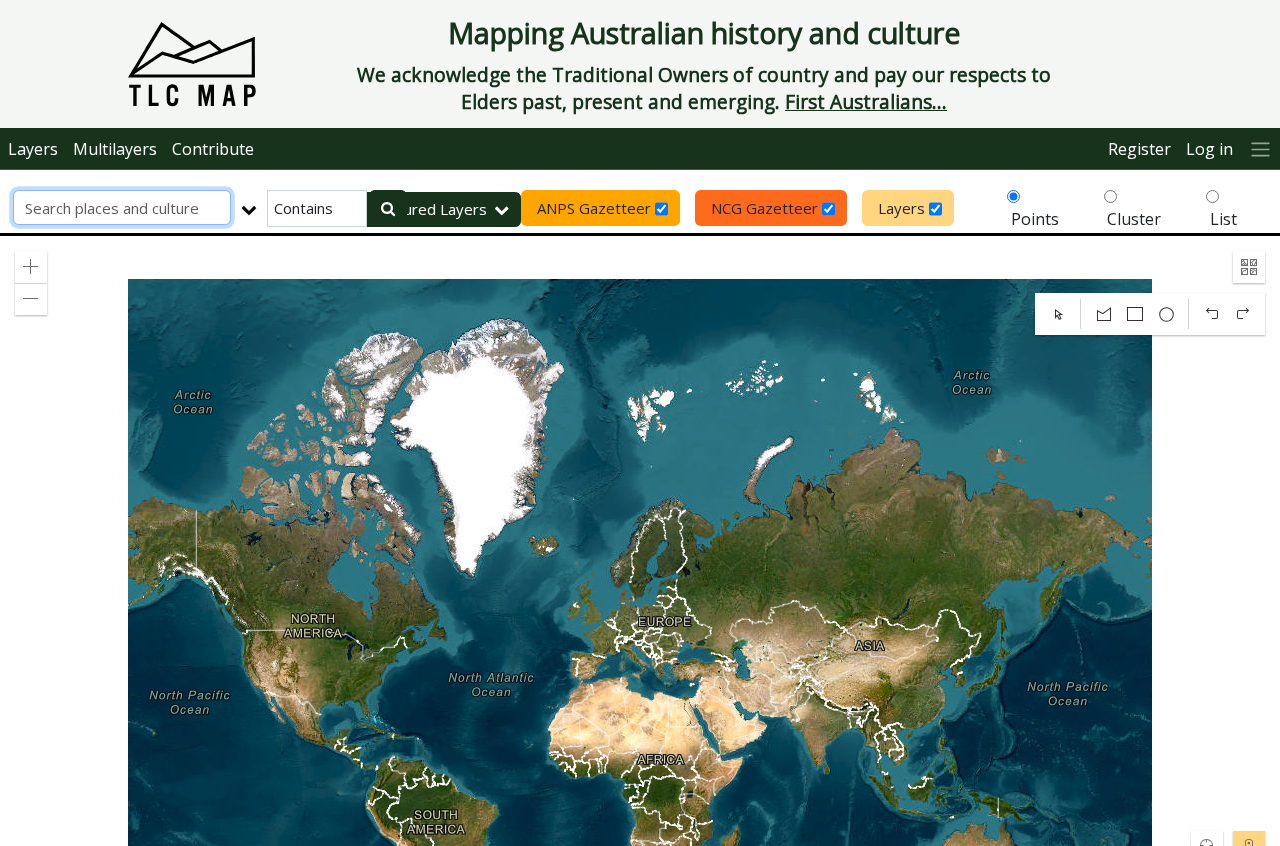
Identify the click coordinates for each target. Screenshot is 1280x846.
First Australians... (866, 101)
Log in (1209, 149)
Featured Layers (430, 209)
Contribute (213, 149)
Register (1139, 149)
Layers (33, 149)
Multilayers (115, 149)
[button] (31, 267)
